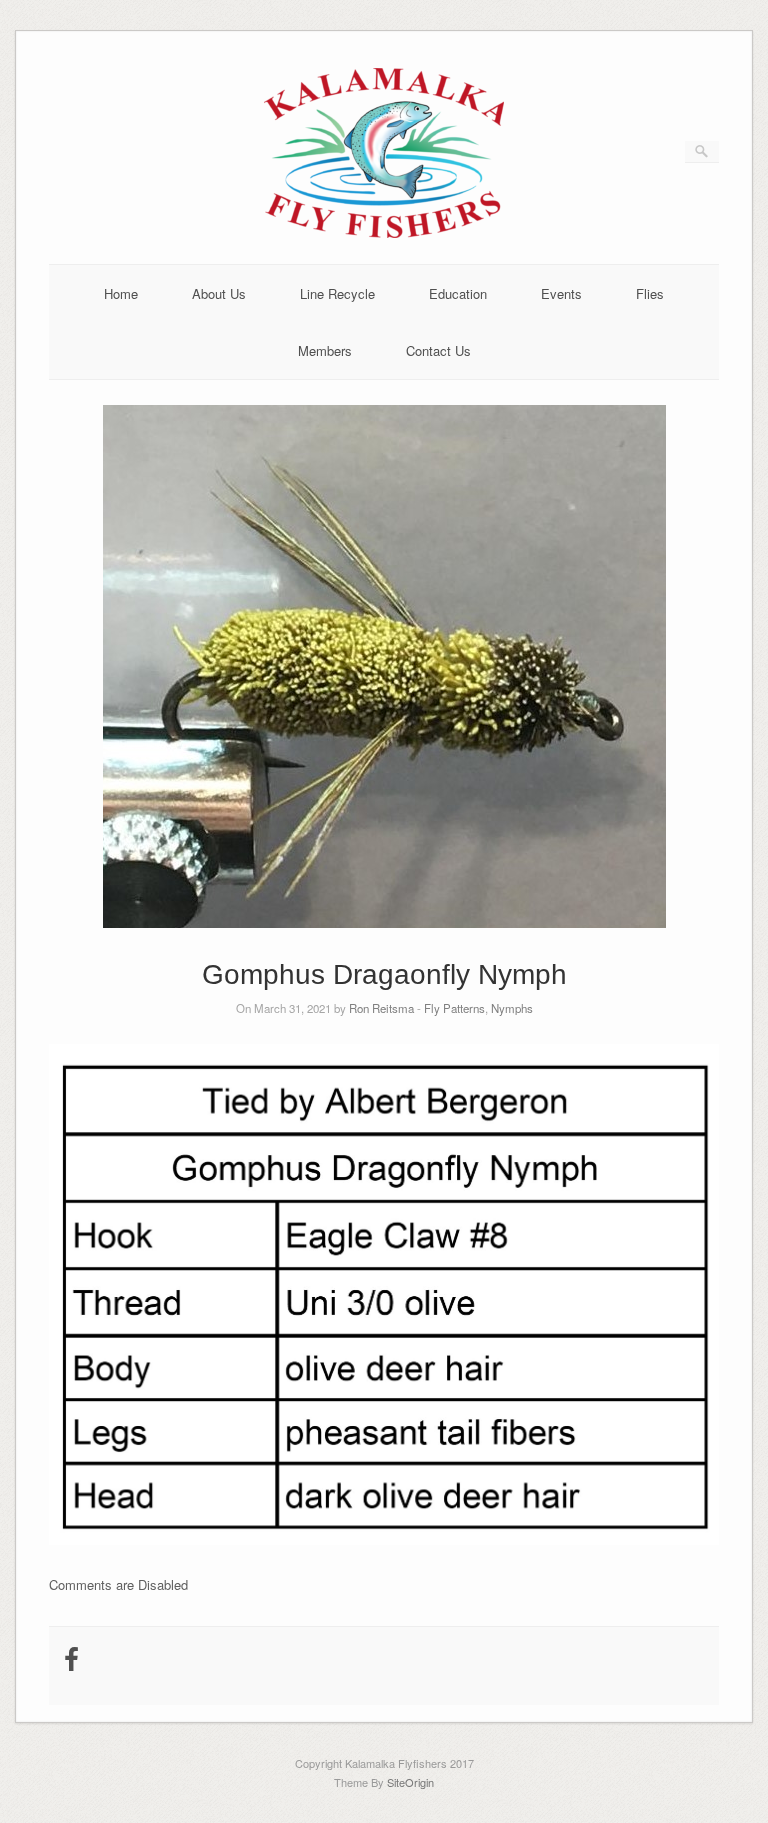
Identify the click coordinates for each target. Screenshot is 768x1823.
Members (325, 350)
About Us (219, 293)
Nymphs (512, 1008)
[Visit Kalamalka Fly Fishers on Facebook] (71, 1663)
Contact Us (438, 350)
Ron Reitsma (381, 1008)
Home (121, 293)
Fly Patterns (454, 1008)
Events (561, 293)
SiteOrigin (410, 1782)
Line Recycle (337, 293)
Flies (650, 293)
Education (458, 293)
